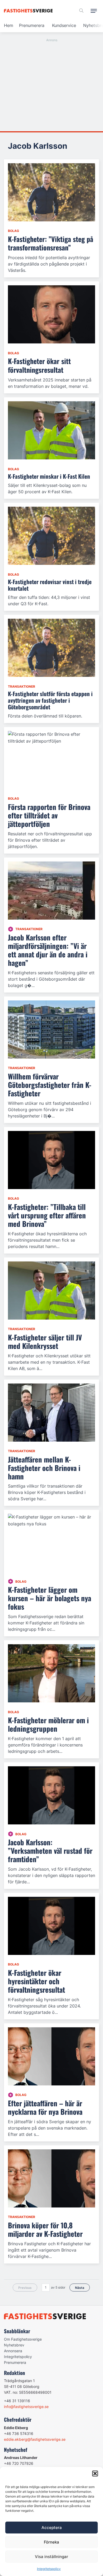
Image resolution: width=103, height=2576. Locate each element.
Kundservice (64, 25)
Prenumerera (32, 25)
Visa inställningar (51, 2557)
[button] (95, 2473)
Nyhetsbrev (14, 2345)
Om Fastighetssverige (23, 2339)
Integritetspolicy (49, 2569)
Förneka (51, 2542)
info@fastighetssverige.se (26, 2407)
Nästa (80, 2288)
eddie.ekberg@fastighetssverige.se (35, 2439)
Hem (9, 25)
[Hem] (29, 11)
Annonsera (13, 2351)
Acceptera (52, 2528)
